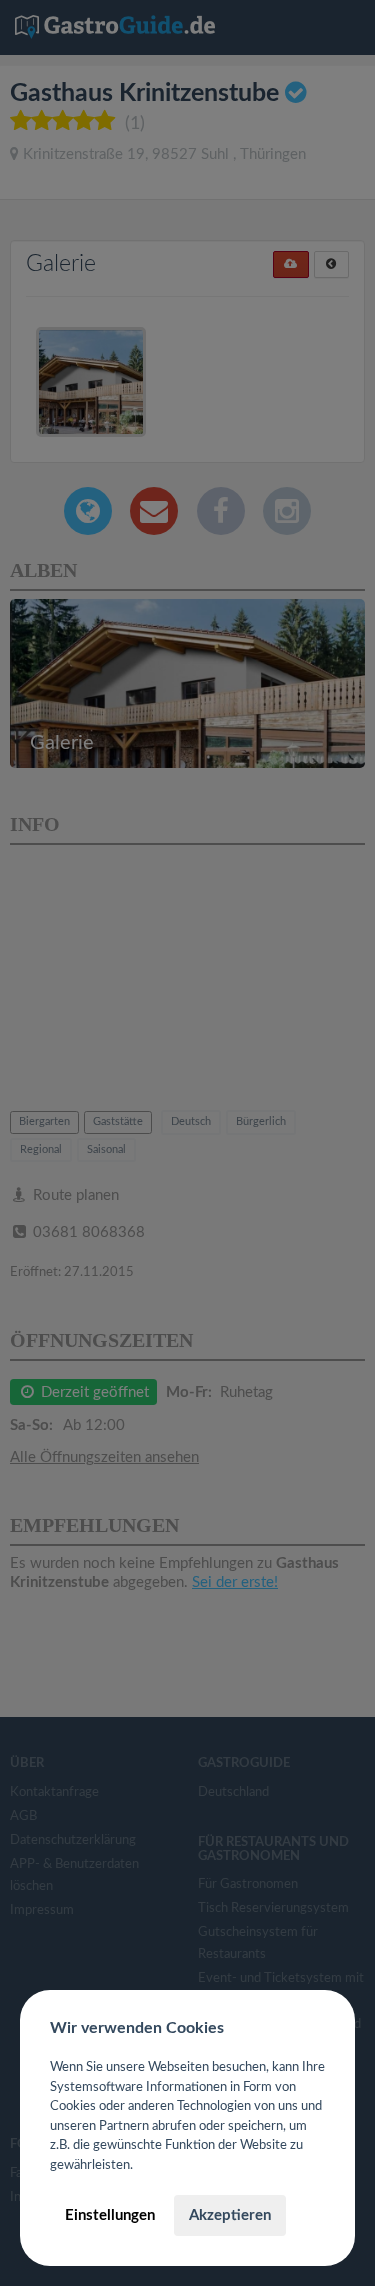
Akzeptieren (230, 2215)
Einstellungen (110, 2215)
